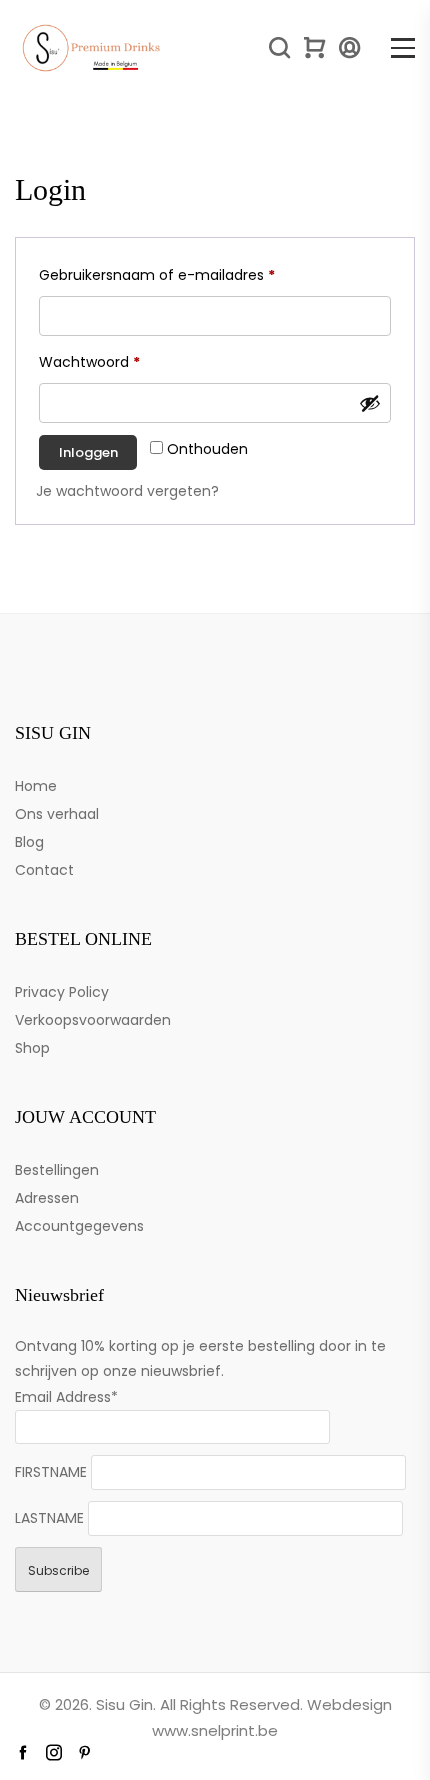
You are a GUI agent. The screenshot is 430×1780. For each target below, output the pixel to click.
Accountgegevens (79, 1226)
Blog (29, 842)
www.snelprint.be (215, 1730)
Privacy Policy (62, 992)
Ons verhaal (57, 814)
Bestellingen (57, 1170)
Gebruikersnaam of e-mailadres (180, 274)
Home (36, 786)
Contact (44, 870)
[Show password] (370, 403)
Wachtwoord (113, 361)
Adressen (47, 1198)
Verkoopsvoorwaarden (93, 1020)
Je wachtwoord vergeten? (127, 491)
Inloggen (88, 452)
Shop (32, 1048)
